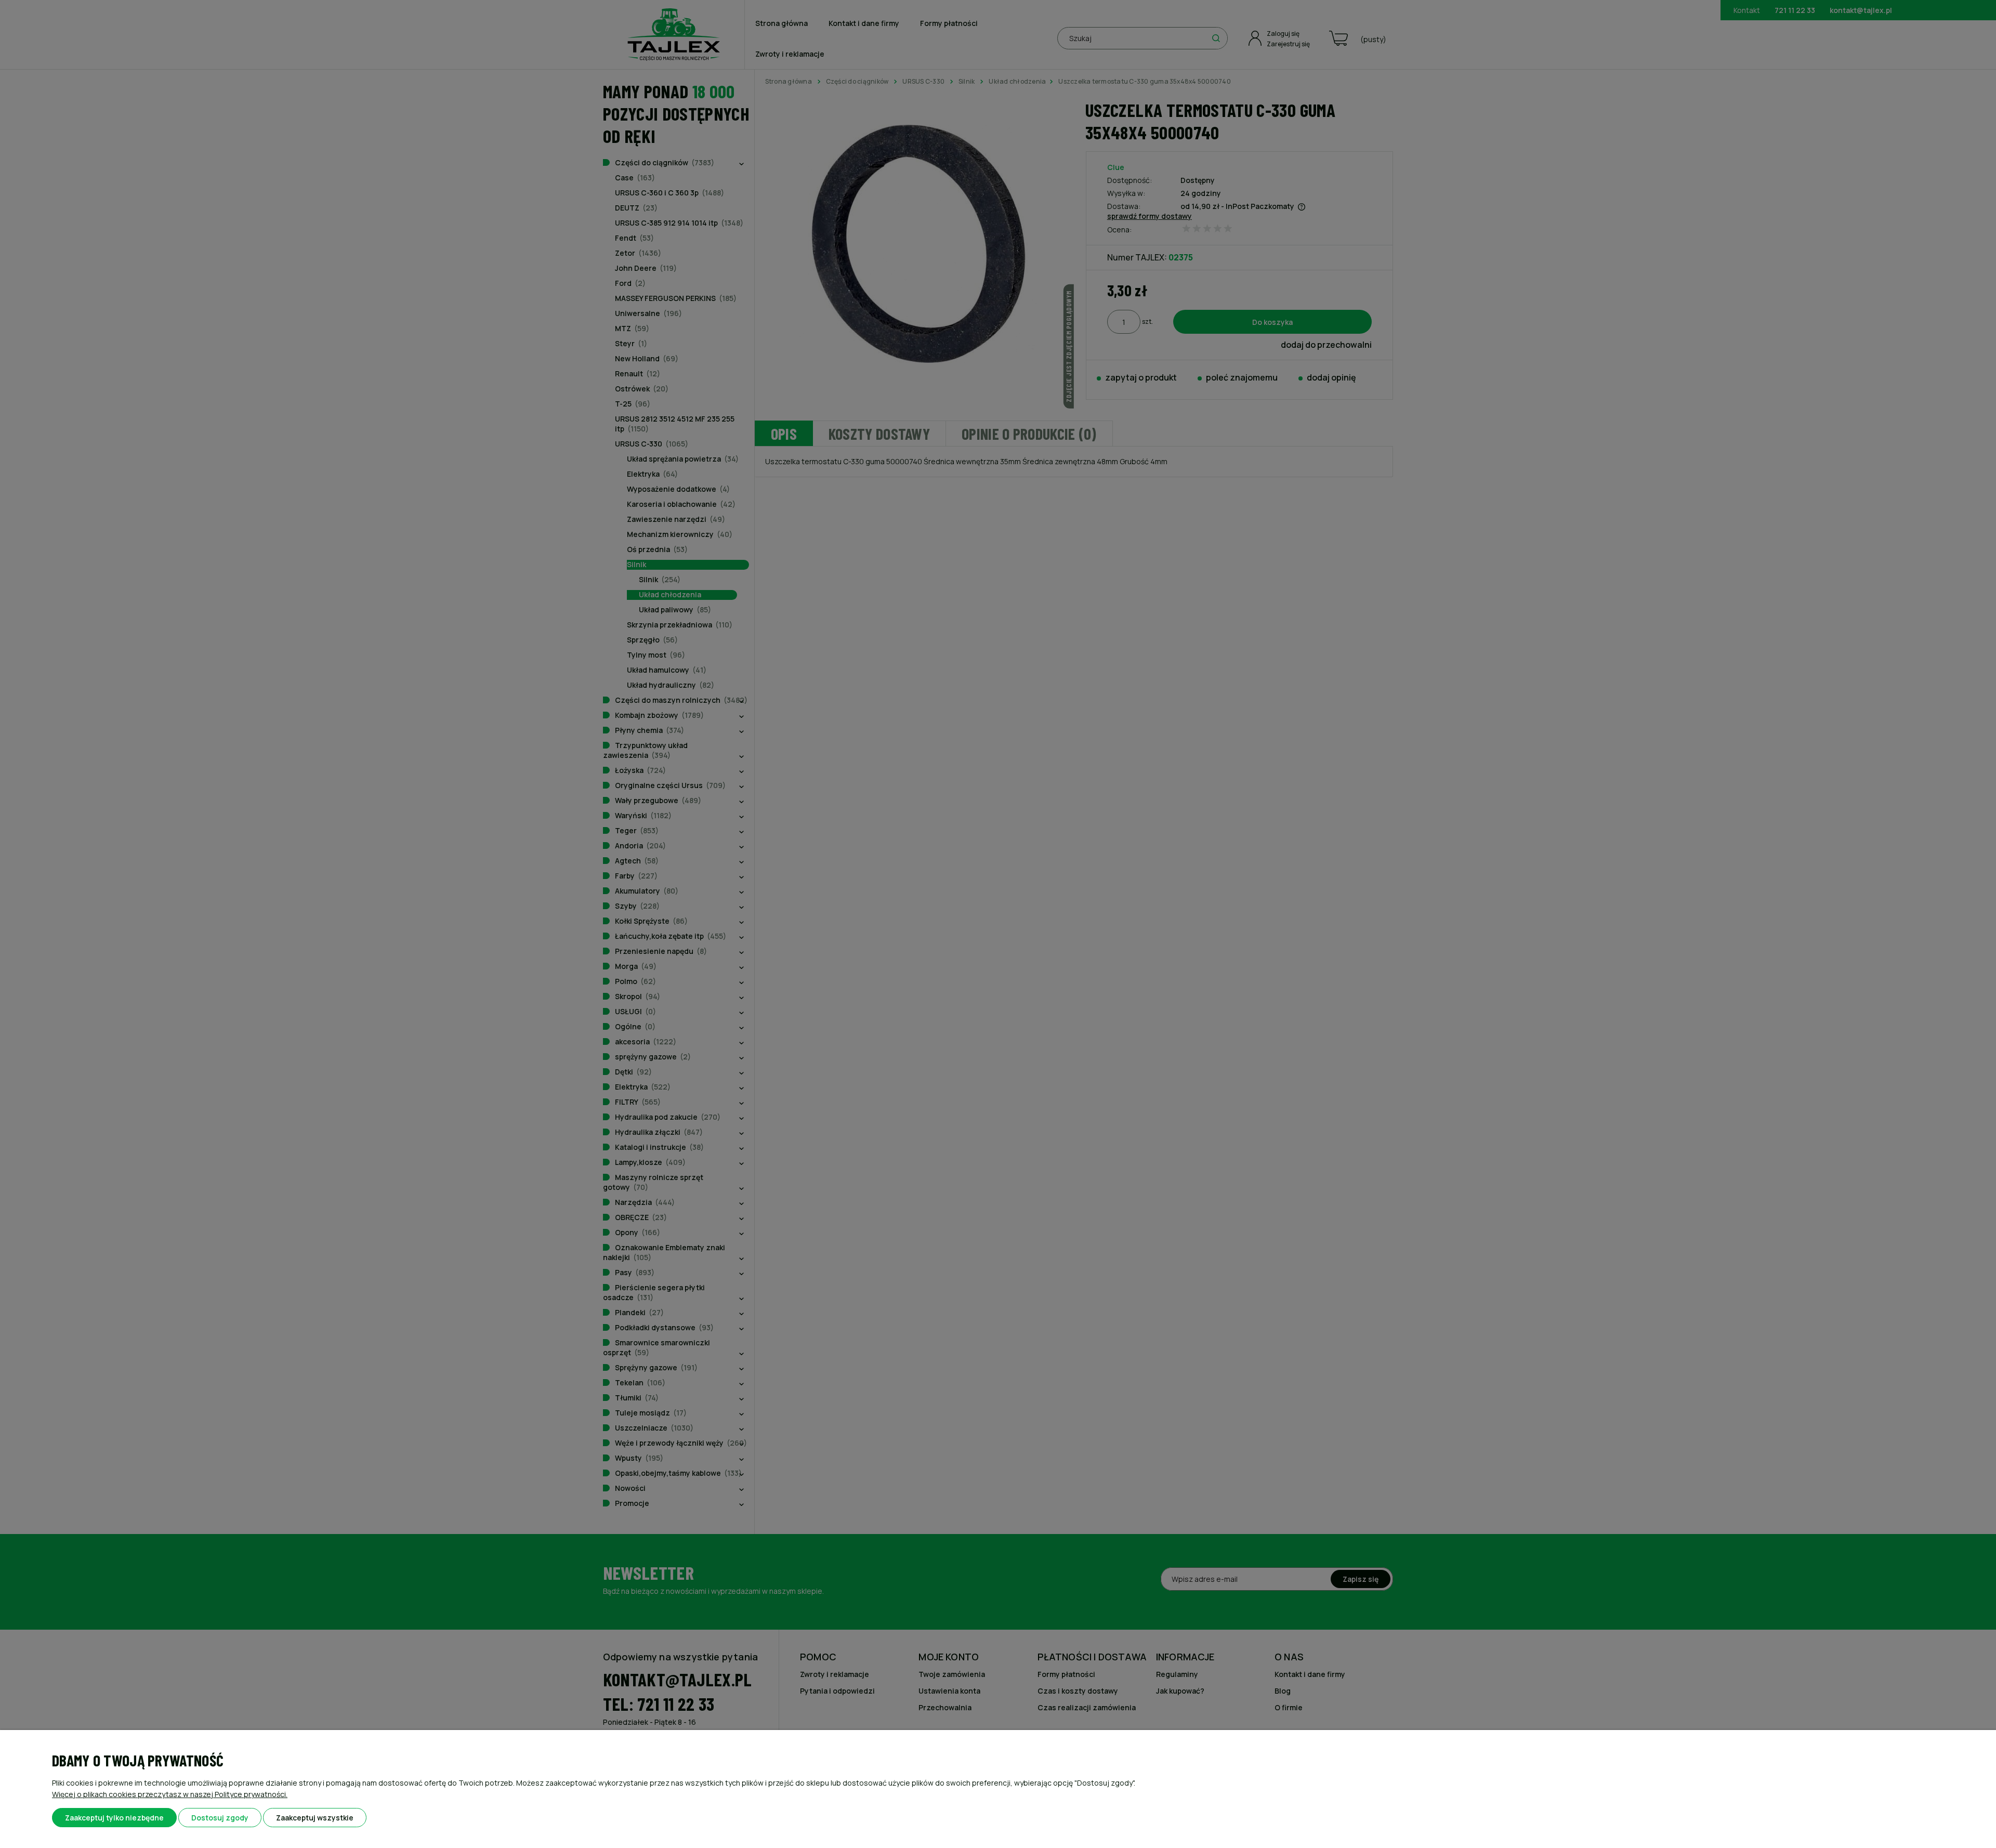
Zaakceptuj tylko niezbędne (114, 1818)
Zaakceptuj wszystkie (315, 1818)
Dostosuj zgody (220, 1818)
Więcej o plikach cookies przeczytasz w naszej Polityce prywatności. (170, 1794)
